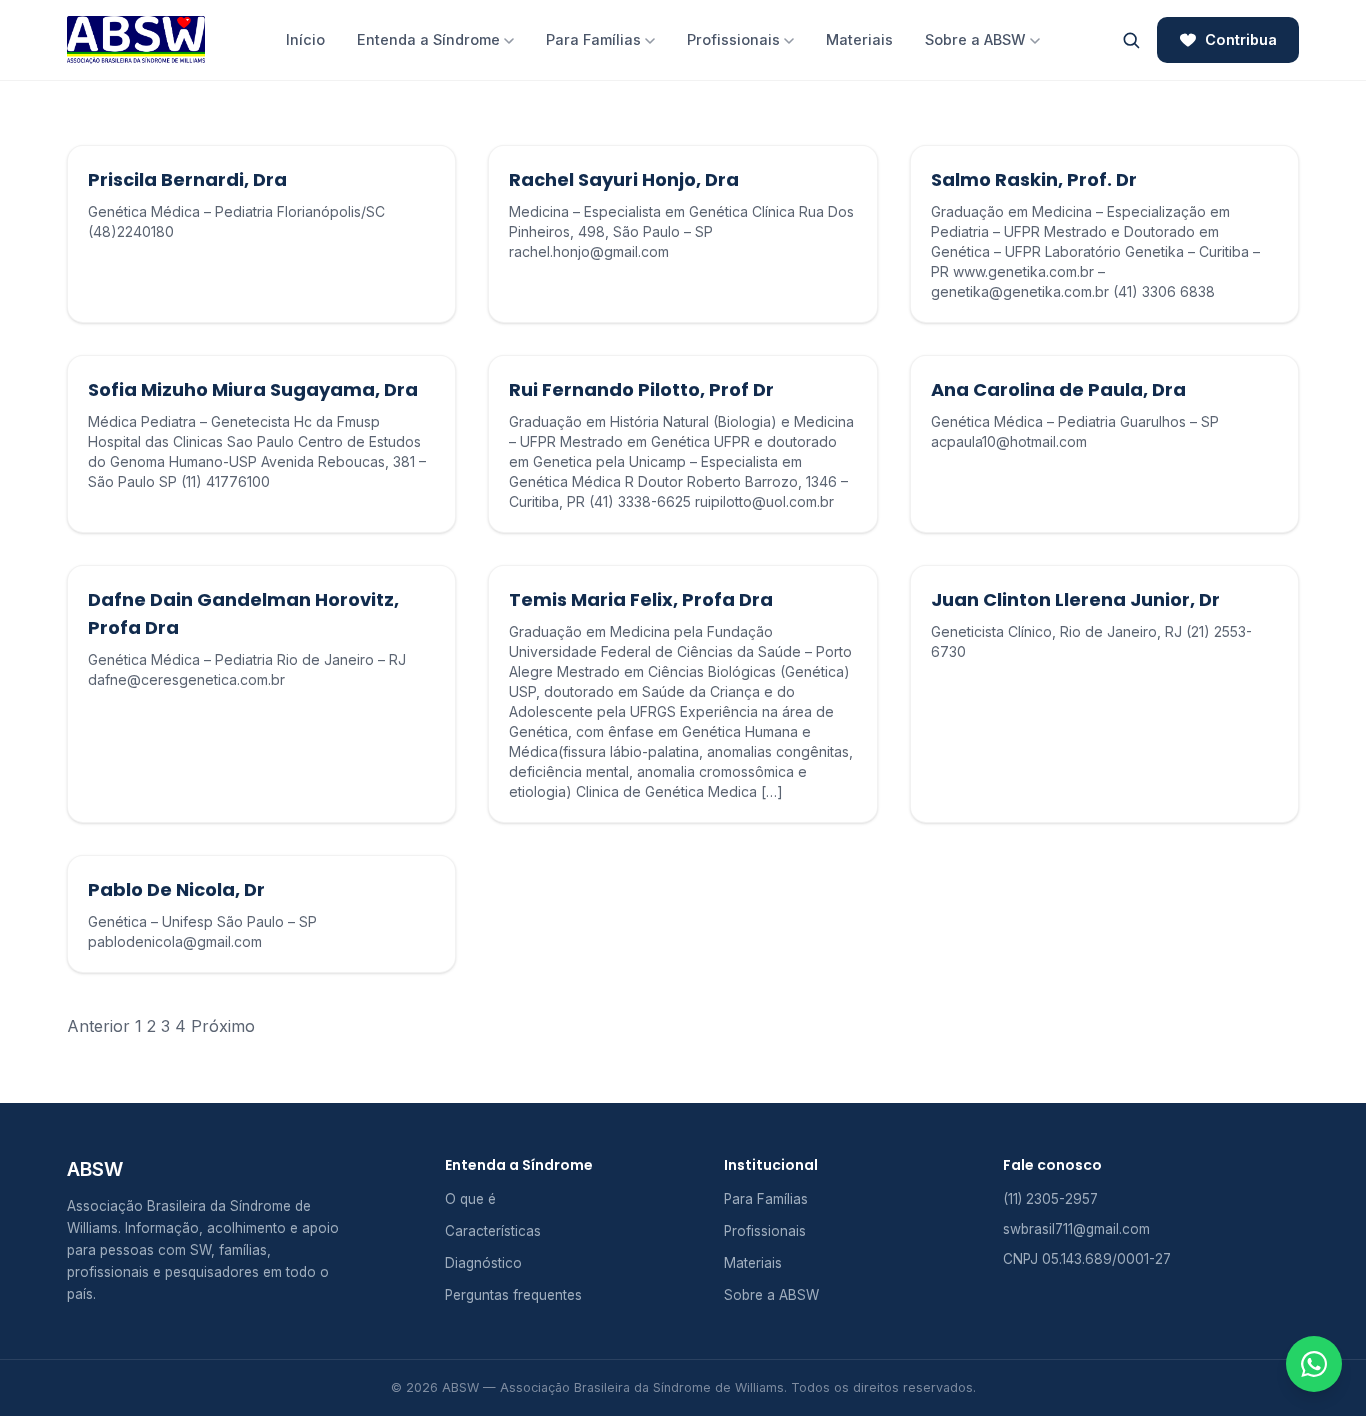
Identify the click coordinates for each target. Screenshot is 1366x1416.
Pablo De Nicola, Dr (176, 889)
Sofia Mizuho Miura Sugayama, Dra (253, 389)
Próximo (223, 1026)
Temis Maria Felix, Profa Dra (641, 599)
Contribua (1241, 39)
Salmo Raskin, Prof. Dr (1034, 179)
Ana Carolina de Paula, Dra (1058, 389)
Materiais (859, 39)
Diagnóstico (483, 1263)
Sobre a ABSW (975, 39)
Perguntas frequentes (513, 1295)
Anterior (98, 1026)
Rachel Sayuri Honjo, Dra (624, 179)
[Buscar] (1131, 40)
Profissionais (733, 39)
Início (305, 39)
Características (493, 1231)
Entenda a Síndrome (428, 39)
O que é (470, 1199)
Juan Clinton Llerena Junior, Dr (1075, 599)
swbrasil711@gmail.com (1076, 1229)
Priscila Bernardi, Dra (187, 179)
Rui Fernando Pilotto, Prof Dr (641, 389)
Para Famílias (593, 39)
